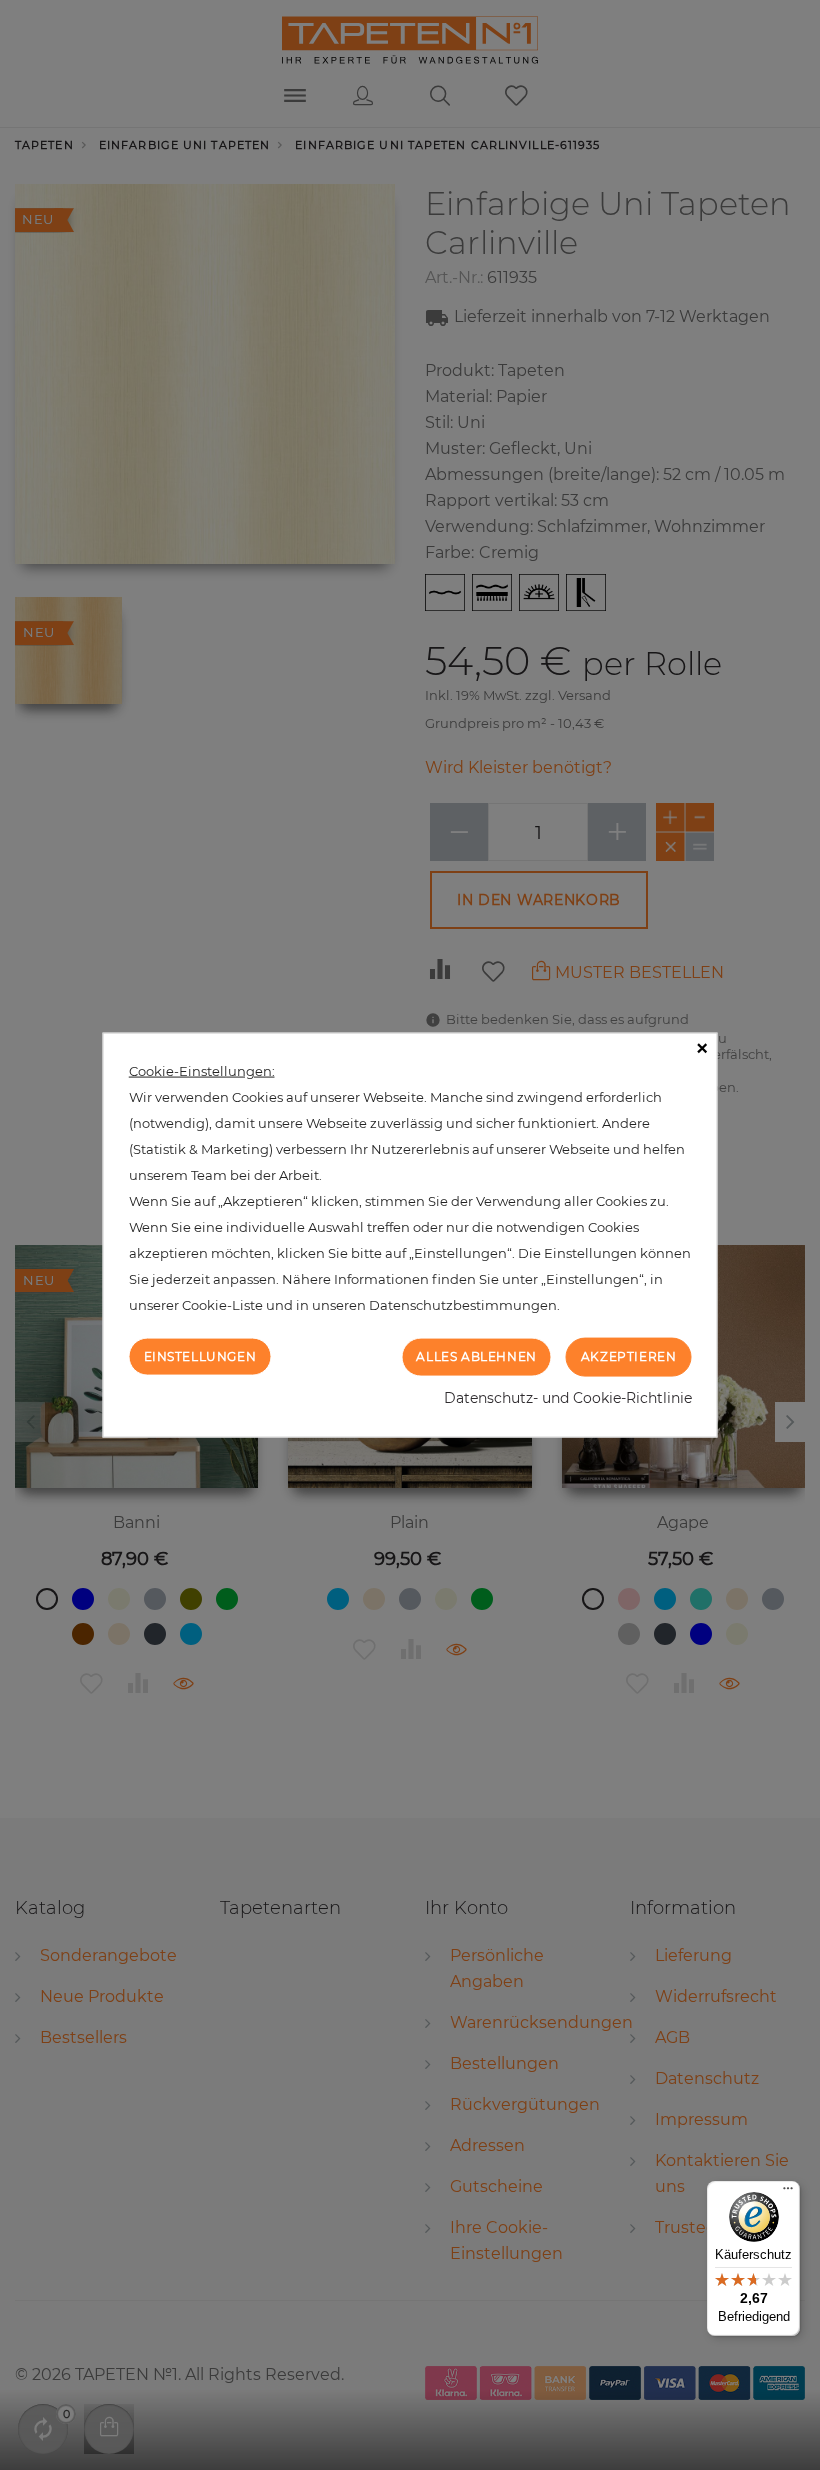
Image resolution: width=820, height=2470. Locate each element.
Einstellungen (200, 1356)
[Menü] (788, 2193)
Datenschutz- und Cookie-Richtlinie (568, 1397)
